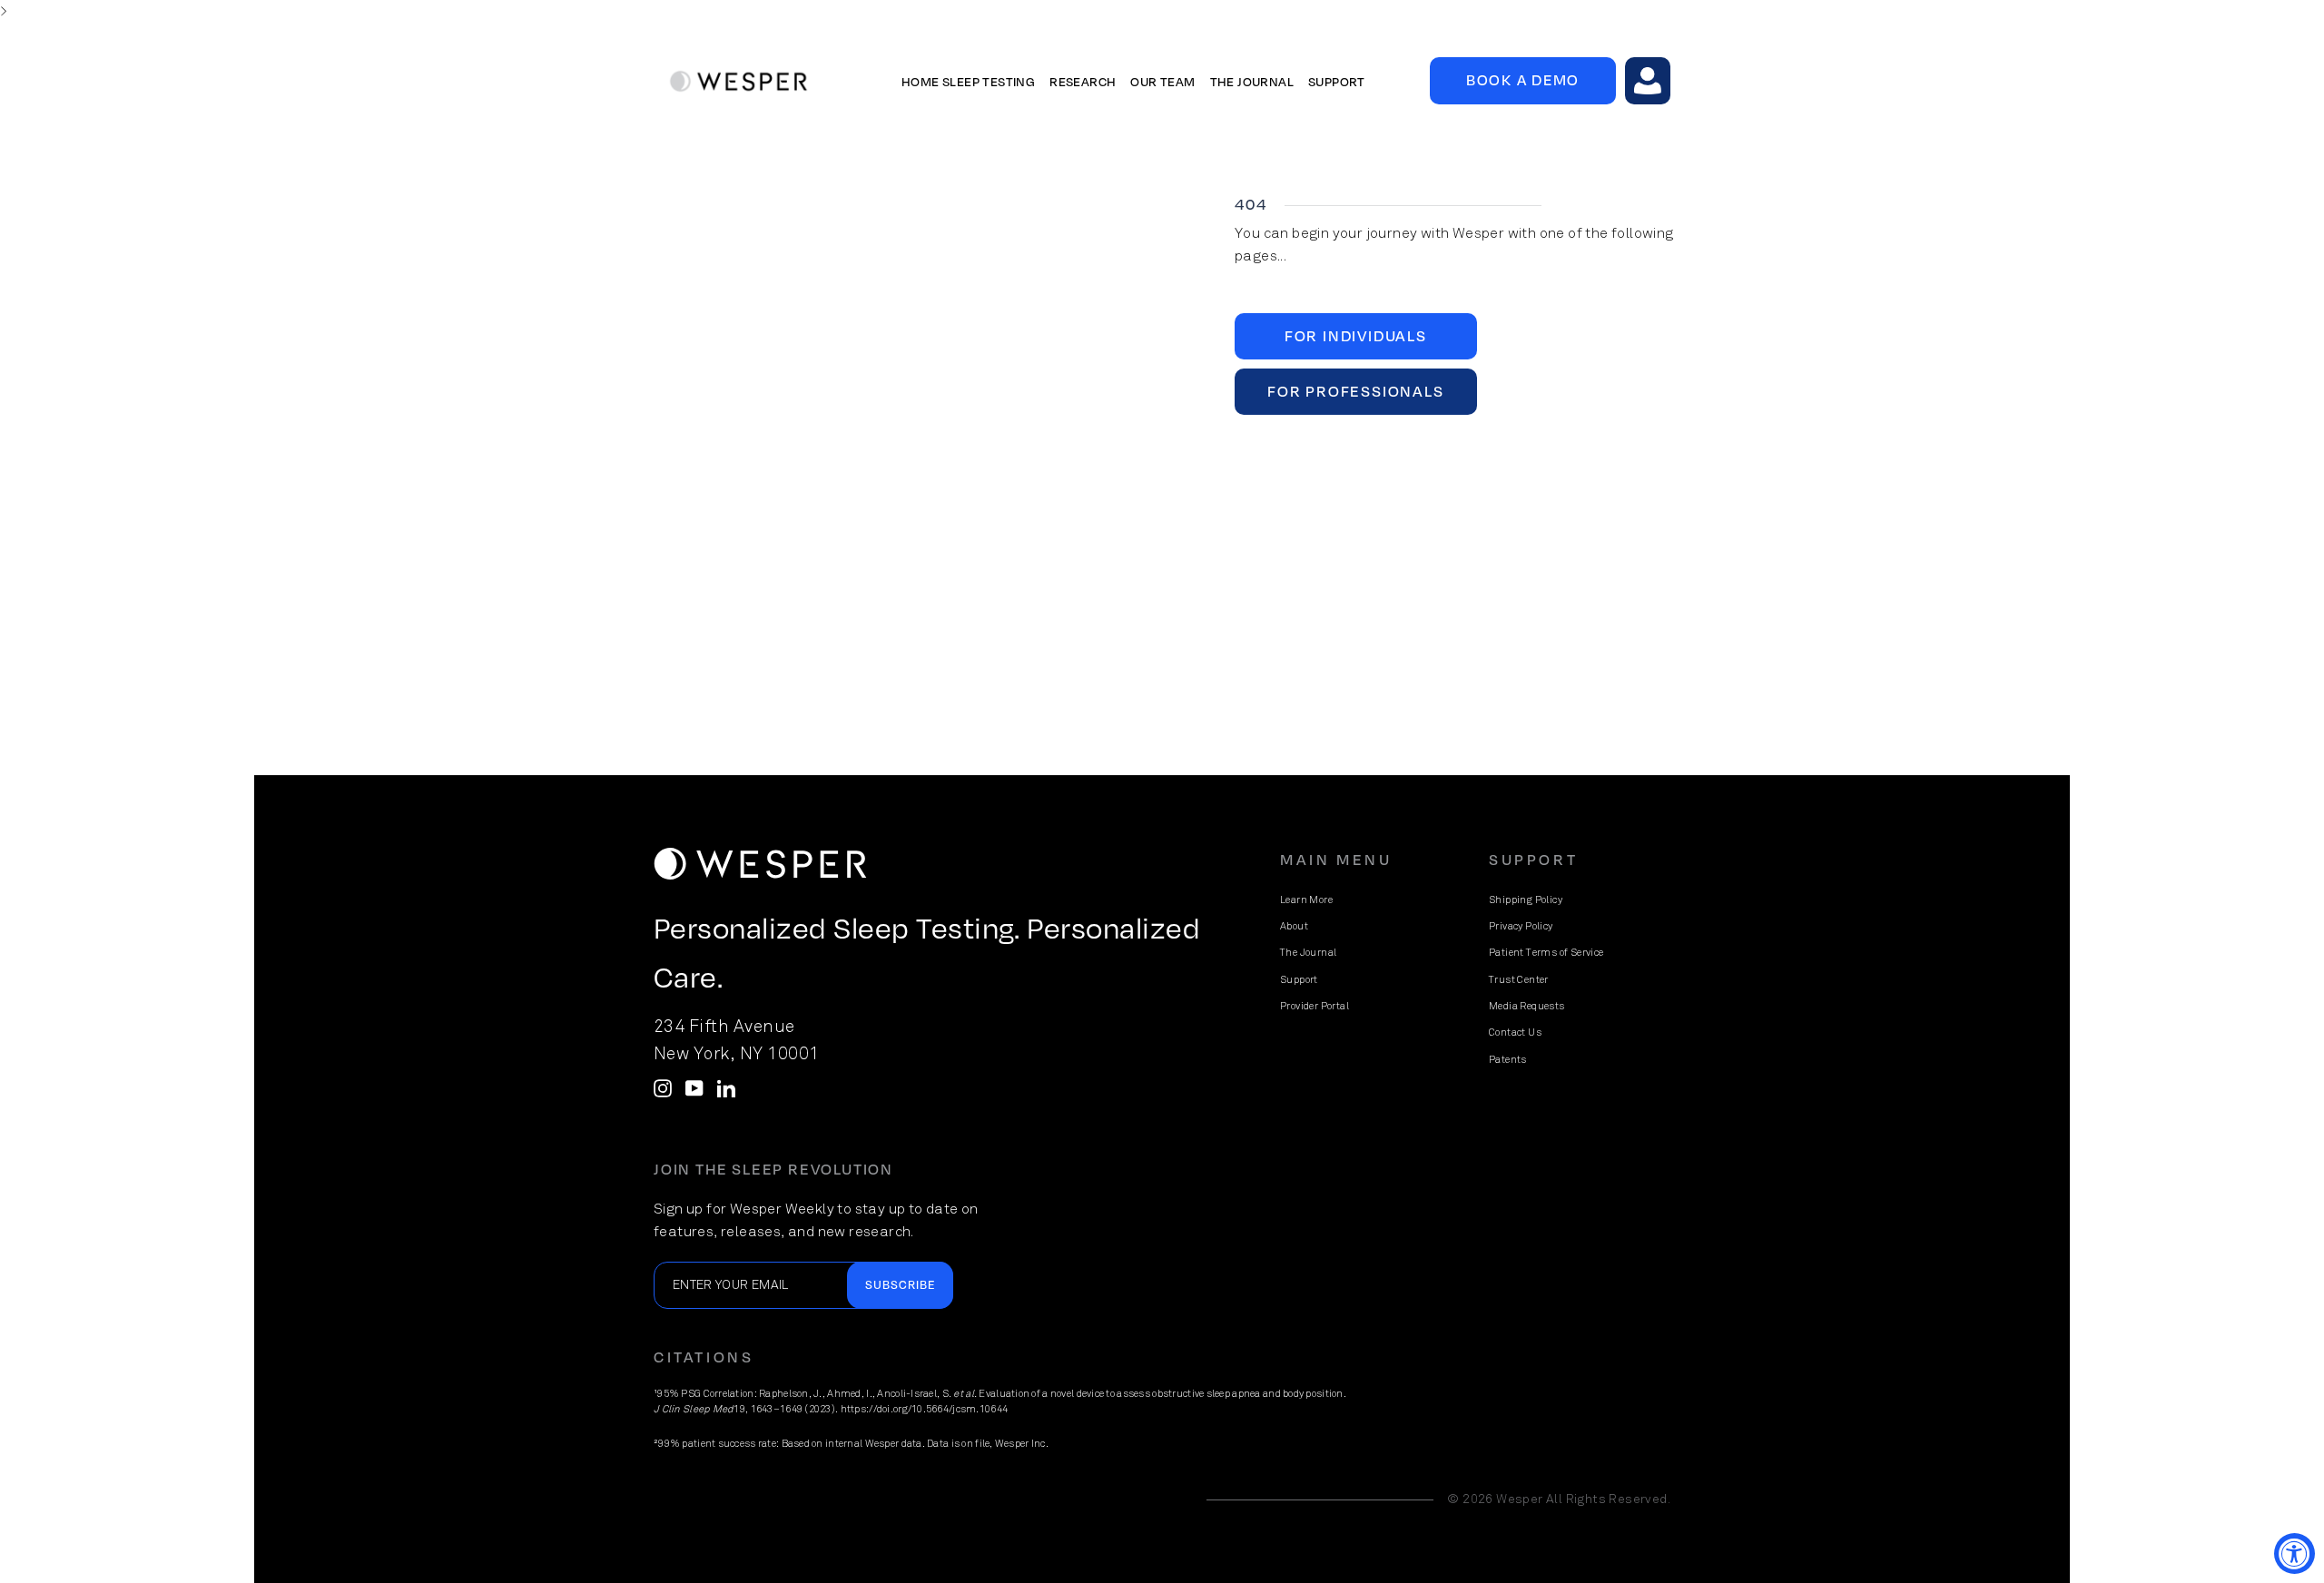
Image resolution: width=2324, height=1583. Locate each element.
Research (1083, 81)
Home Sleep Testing (968, 81)
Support (1299, 980)
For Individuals (1356, 335)
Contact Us (1515, 1032)
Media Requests (1527, 1006)
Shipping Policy (1526, 900)
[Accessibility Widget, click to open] (2294, 1554)
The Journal (1308, 953)
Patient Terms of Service (1546, 953)
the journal (1252, 81)
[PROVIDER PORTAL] (1648, 81)
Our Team (1162, 81)
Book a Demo (1523, 79)
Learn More (1306, 900)
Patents (1508, 1060)
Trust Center (1519, 980)
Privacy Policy (1521, 926)
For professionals (1356, 391)
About (1294, 926)
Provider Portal (1315, 1006)
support (1337, 81)
